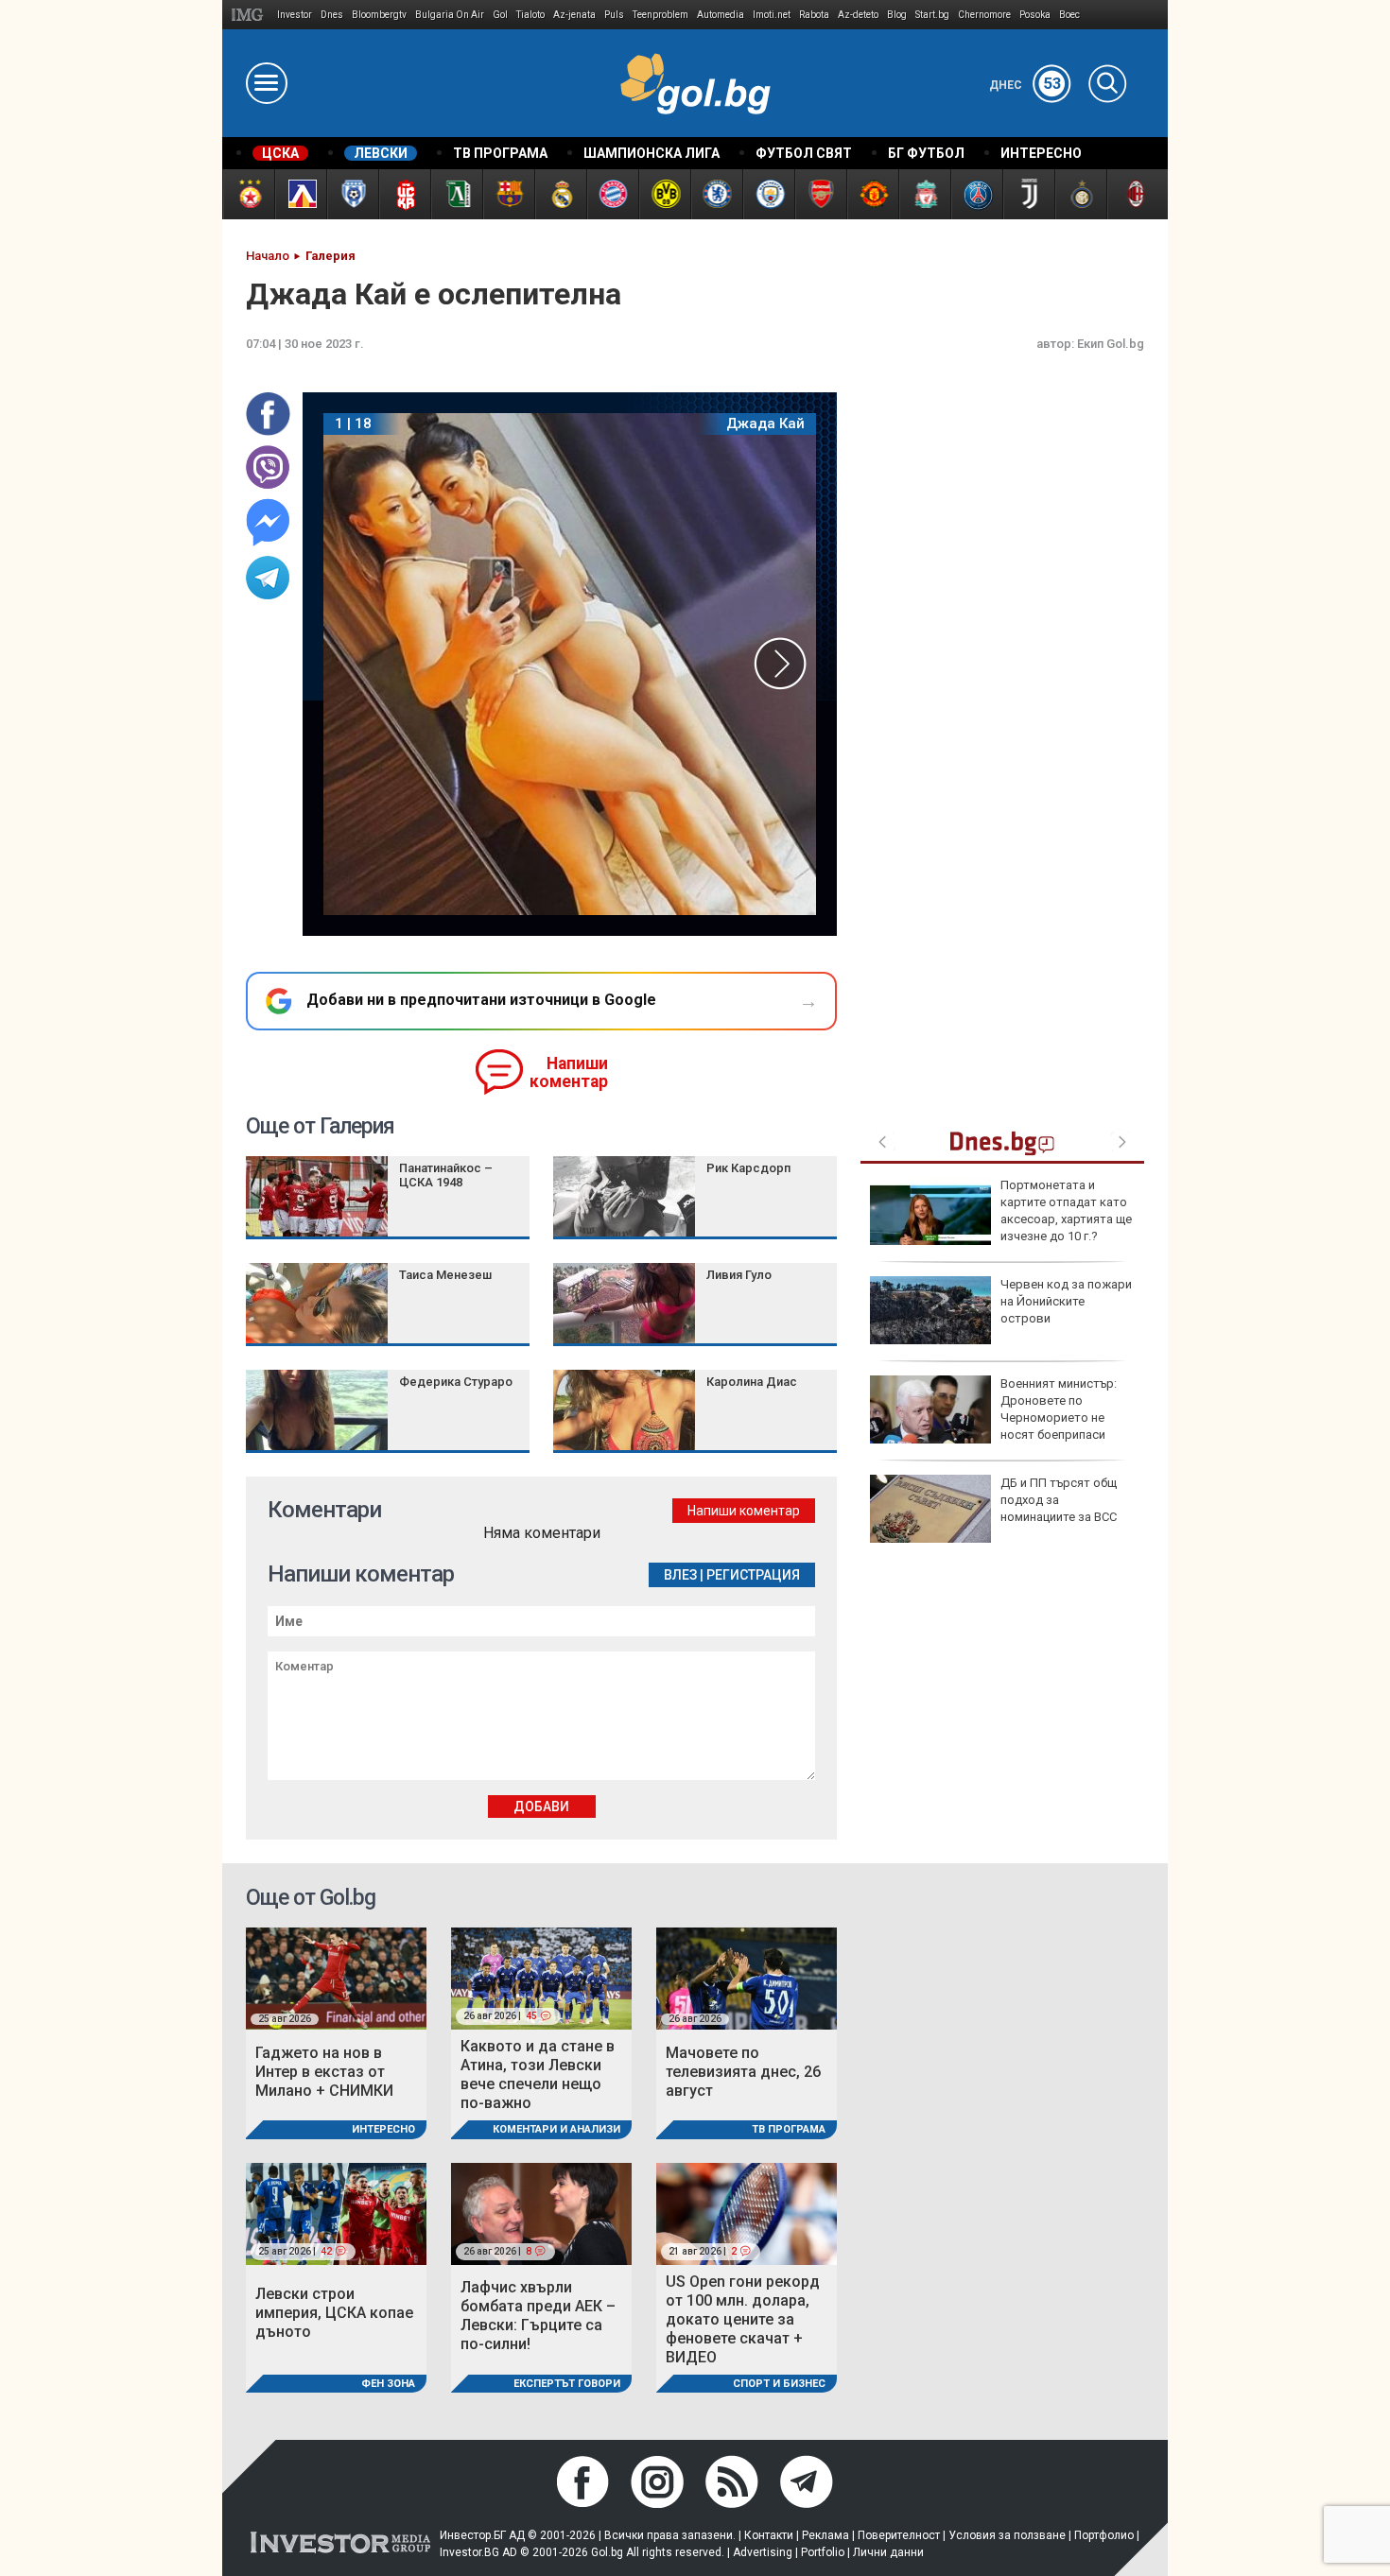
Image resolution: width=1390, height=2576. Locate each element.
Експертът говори (567, 2384)
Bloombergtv (379, 15)
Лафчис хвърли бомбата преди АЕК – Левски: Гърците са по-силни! (538, 2316)
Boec (1069, 15)
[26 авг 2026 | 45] (541, 1977)
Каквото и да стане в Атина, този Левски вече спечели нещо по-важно (538, 2075)
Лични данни (888, 2552)
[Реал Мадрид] (560, 194)
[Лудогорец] (456, 194)
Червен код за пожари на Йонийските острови (1066, 1301)
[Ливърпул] (924, 194)
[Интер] (1080, 194)
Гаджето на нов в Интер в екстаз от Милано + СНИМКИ (324, 2072)
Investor (295, 15)
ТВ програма (789, 2129)
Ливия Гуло (739, 1275)
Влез (680, 1575)
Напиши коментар (569, 1072)
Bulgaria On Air (450, 15)
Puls (614, 15)
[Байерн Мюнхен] (612, 194)
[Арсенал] (820, 194)
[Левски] (300, 194)
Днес (1025, 85)
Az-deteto (858, 15)
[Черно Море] (352, 194)
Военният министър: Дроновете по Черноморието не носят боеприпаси (1059, 1409)
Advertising (763, 2552)
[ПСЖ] (976, 194)
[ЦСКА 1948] (404, 194)
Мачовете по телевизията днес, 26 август (743, 2072)
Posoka (1035, 15)
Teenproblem (660, 15)
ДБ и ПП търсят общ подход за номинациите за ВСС (1059, 1500)
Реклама (825, 2535)
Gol (500, 15)
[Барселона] (508, 194)
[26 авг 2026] (747, 1977)
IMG (250, 15)
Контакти (769, 2535)
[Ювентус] (1028, 194)
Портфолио (1104, 2535)
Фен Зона (388, 2384)
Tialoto (530, 15)
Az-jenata (574, 15)
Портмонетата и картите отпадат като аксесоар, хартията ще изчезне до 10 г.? (1066, 1211)
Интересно (383, 2129)
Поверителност (899, 2535)
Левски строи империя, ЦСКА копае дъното (334, 2313)
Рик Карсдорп (748, 1168)
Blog (897, 15)
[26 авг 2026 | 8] (541, 2213)
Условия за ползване (1007, 2535)
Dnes (332, 15)
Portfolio (823, 2552)
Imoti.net (772, 15)
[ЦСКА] (248, 194)
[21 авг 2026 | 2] (747, 2213)
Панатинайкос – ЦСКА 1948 (446, 1175)
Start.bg (932, 15)
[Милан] (1132, 194)
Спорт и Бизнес (779, 2384)
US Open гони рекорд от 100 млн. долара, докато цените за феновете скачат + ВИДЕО (743, 2319)
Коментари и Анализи (556, 2129)
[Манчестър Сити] (768, 194)
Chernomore (984, 15)
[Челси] (716, 194)
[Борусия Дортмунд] (664, 194)
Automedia (721, 15)
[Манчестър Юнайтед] (872, 194)
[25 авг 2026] (336, 1977)
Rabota (814, 15)
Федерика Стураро (456, 1382)
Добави (541, 1807)
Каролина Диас (752, 1382)
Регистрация (753, 1575)
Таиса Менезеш (445, 1275)
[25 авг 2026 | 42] (336, 2213)
